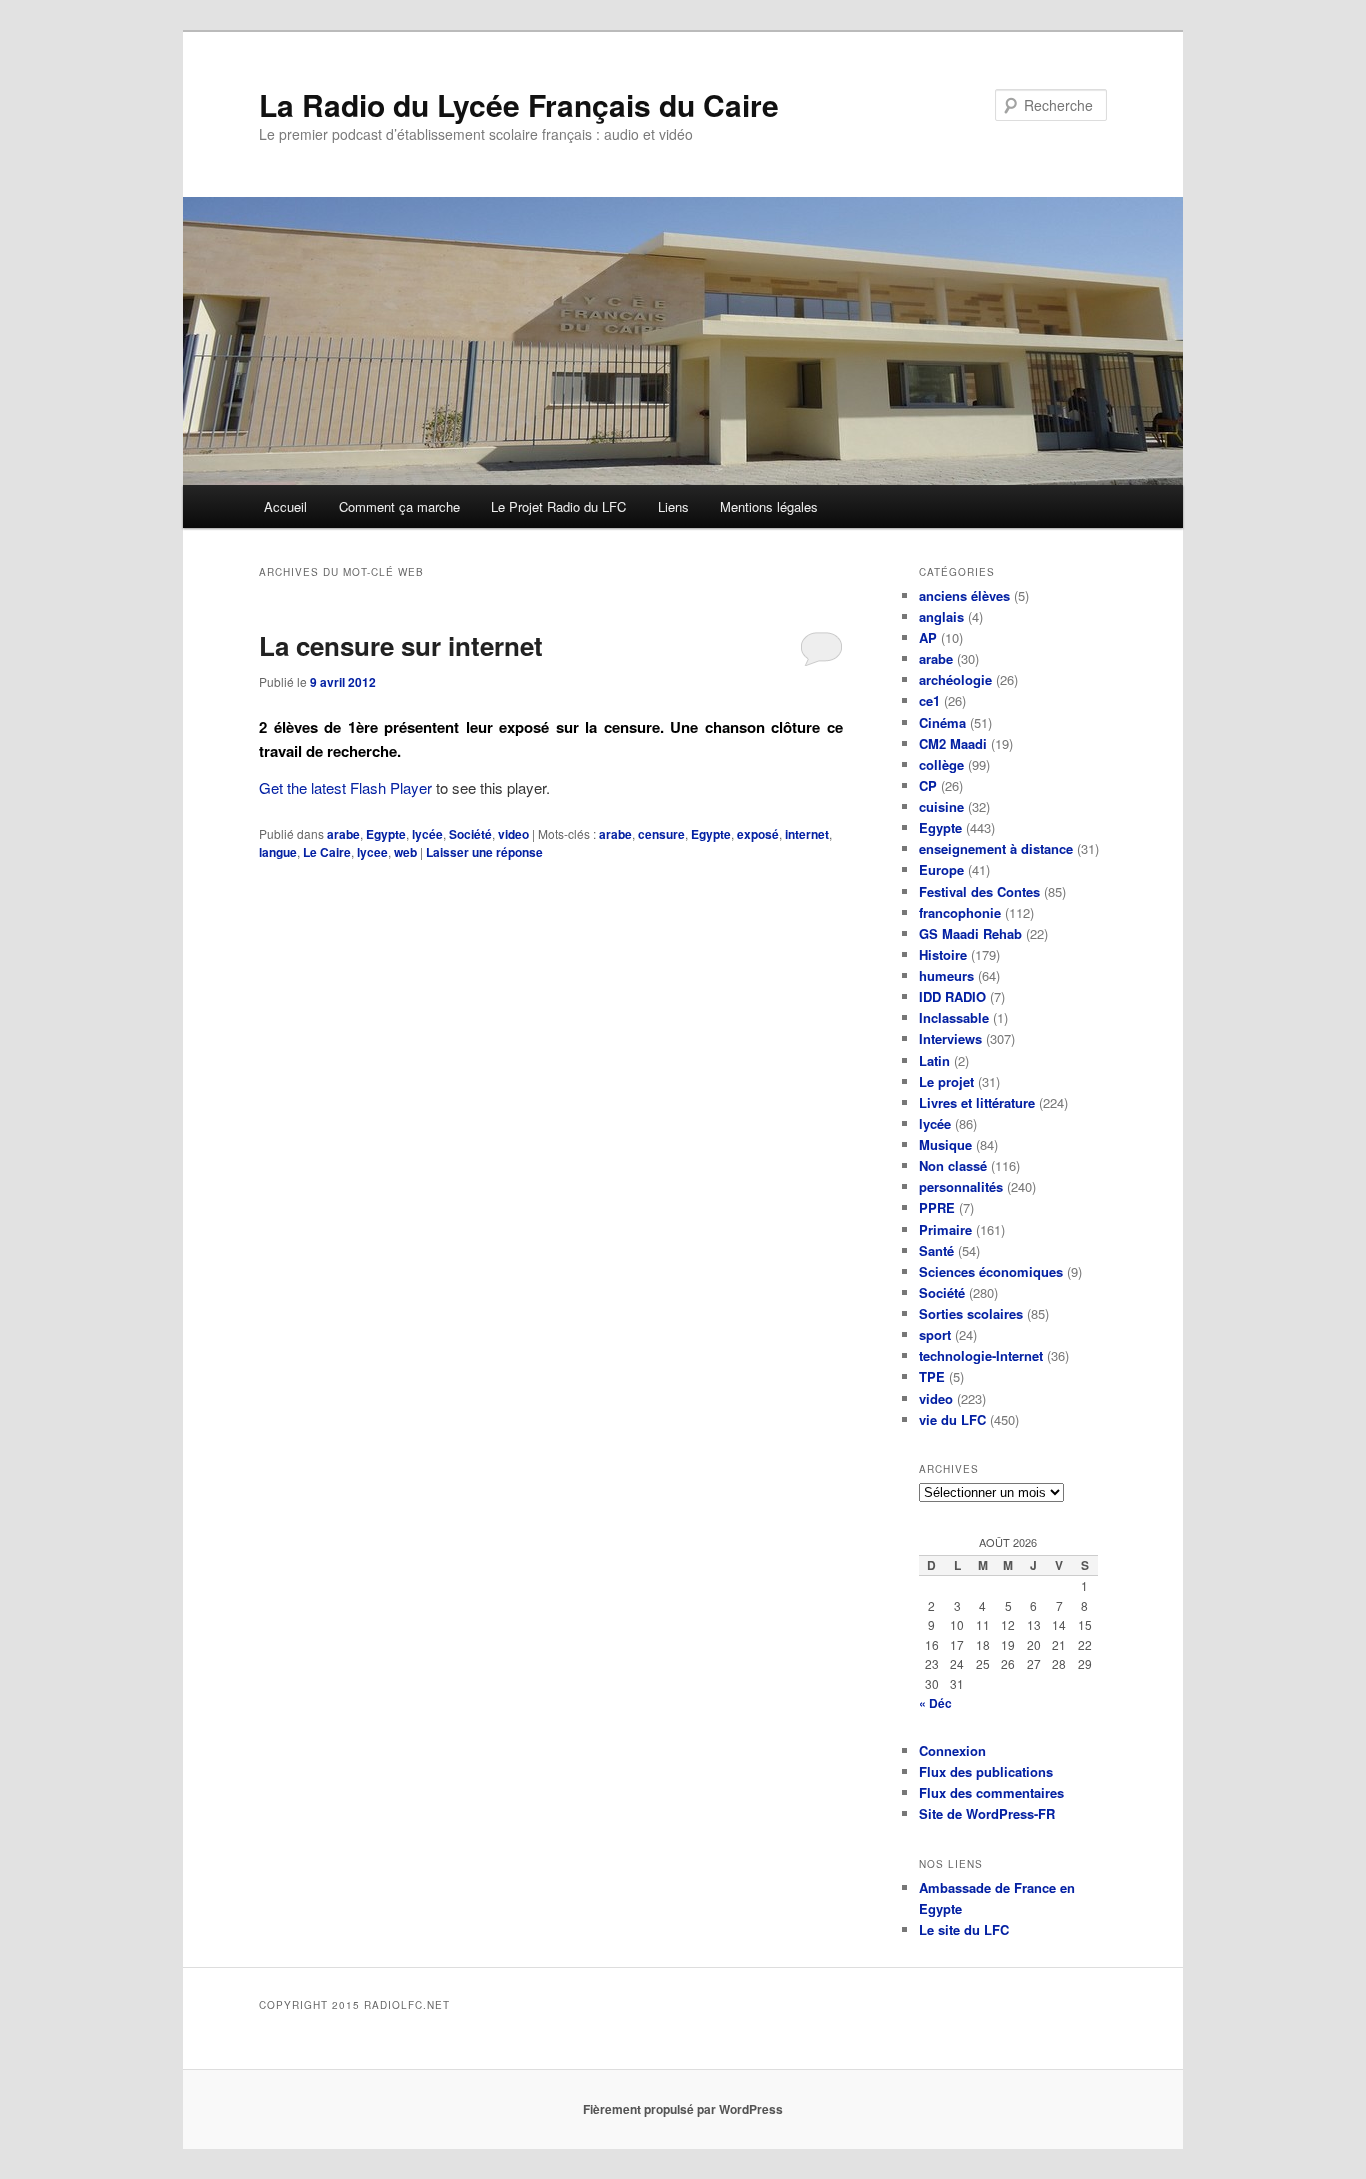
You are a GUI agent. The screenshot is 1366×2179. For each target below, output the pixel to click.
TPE (932, 1376)
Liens (673, 506)
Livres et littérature (977, 1102)
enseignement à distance (996, 848)
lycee (372, 852)
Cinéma (942, 722)
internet (807, 834)
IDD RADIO (952, 996)
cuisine (941, 806)
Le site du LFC (964, 1929)
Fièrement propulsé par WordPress (683, 2109)
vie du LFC (952, 1419)
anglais (941, 616)
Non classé (953, 1165)
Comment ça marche (399, 506)
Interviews (950, 1038)
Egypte (386, 834)
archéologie (955, 679)
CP (928, 785)
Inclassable (954, 1017)
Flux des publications (986, 1771)
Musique (945, 1144)
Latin (934, 1060)
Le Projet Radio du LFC (558, 506)
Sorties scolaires (971, 1313)
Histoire (943, 954)
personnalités (961, 1186)
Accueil (285, 506)
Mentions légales (769, 506)
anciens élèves (964, 595)
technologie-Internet (981, 1355)
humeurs (946, 975)
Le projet (946, 1081)
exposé (758, 834)
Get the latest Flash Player (345, 787)
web (405, 852)
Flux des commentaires (991, 1792)
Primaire (945, 1229)
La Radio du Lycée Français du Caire (519, 104)
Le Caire (327, 852)
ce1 (929, 700)
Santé (936, 1250)
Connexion (952, 1750)
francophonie (960, 912)
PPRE (937, 1207)
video (513, 834)
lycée (427, 834)
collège (941, 764)
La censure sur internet (401, 645)
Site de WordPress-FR (987, 1813)
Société (470, 834)
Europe (941, 869)
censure (661, 834)
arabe (343, 834)
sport (935, 1334)
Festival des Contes (979, 891)
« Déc (935, 1703)
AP (928, 637)
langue (278, 852)
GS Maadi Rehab (970, 933)
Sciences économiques (991, 1271)
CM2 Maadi (953, 743)
